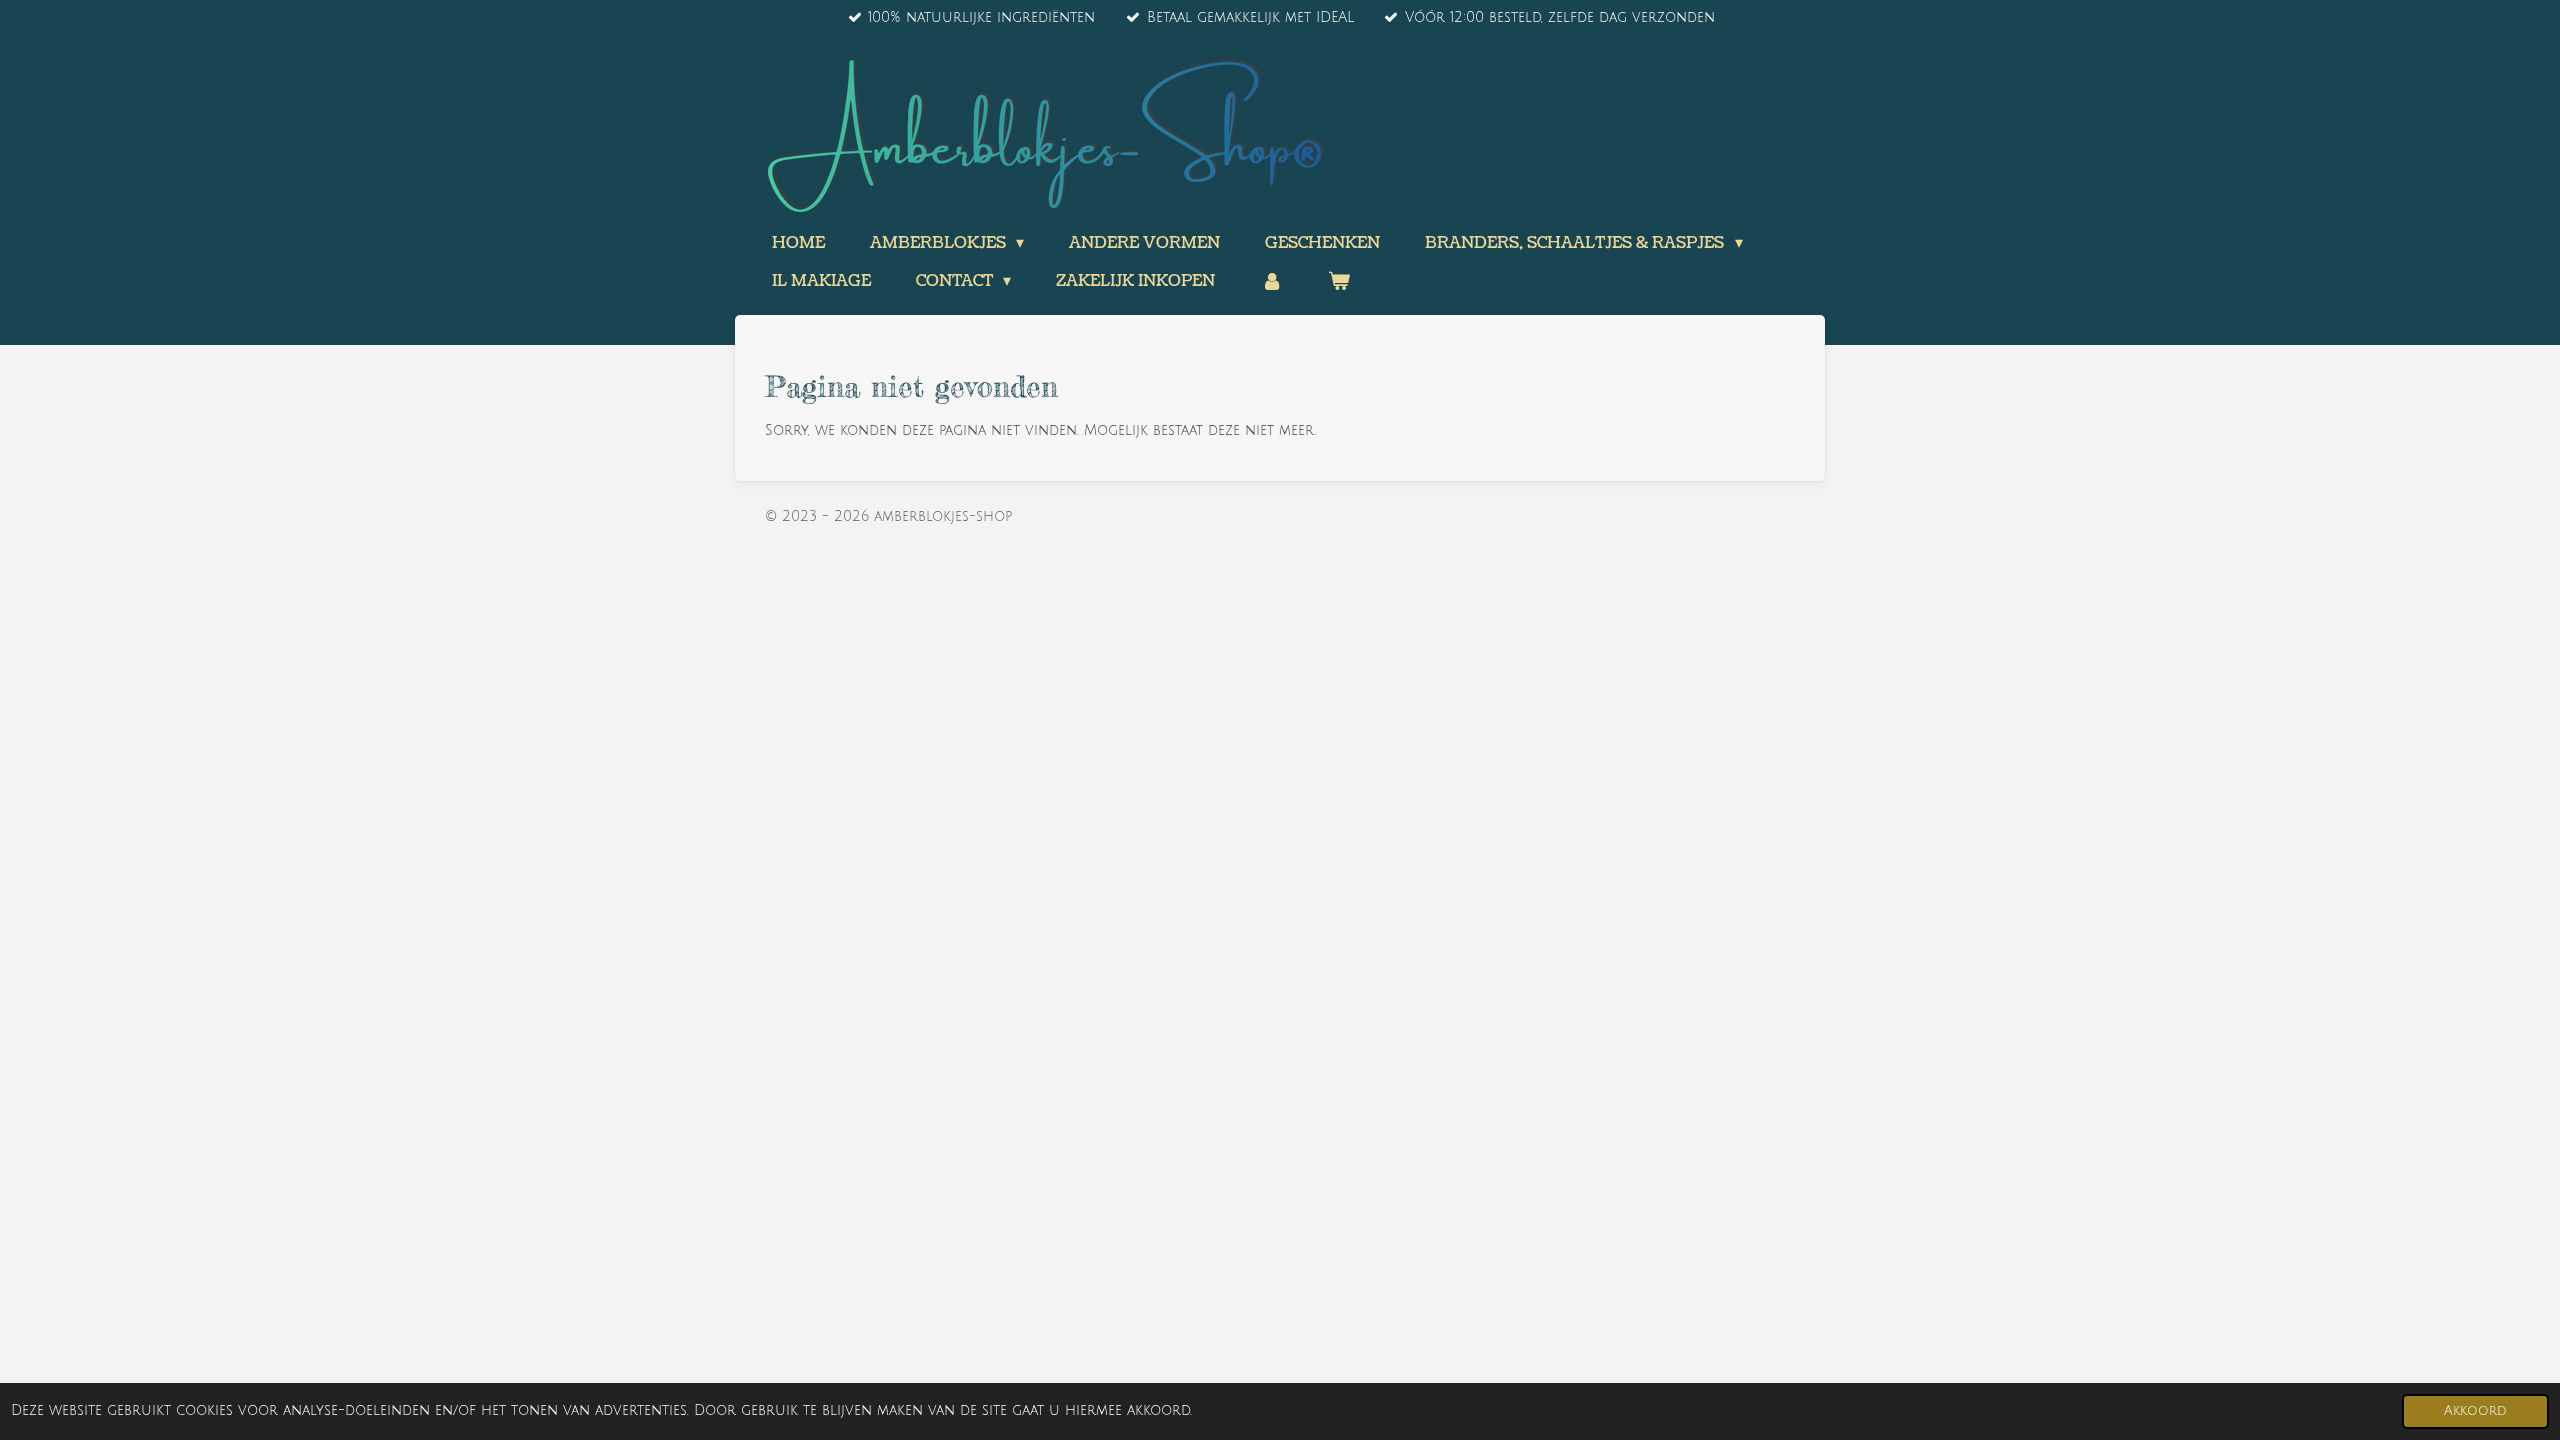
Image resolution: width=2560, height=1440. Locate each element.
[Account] (1271, 281)
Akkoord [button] (2475, 1411)
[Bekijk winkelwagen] (1339, 281)
